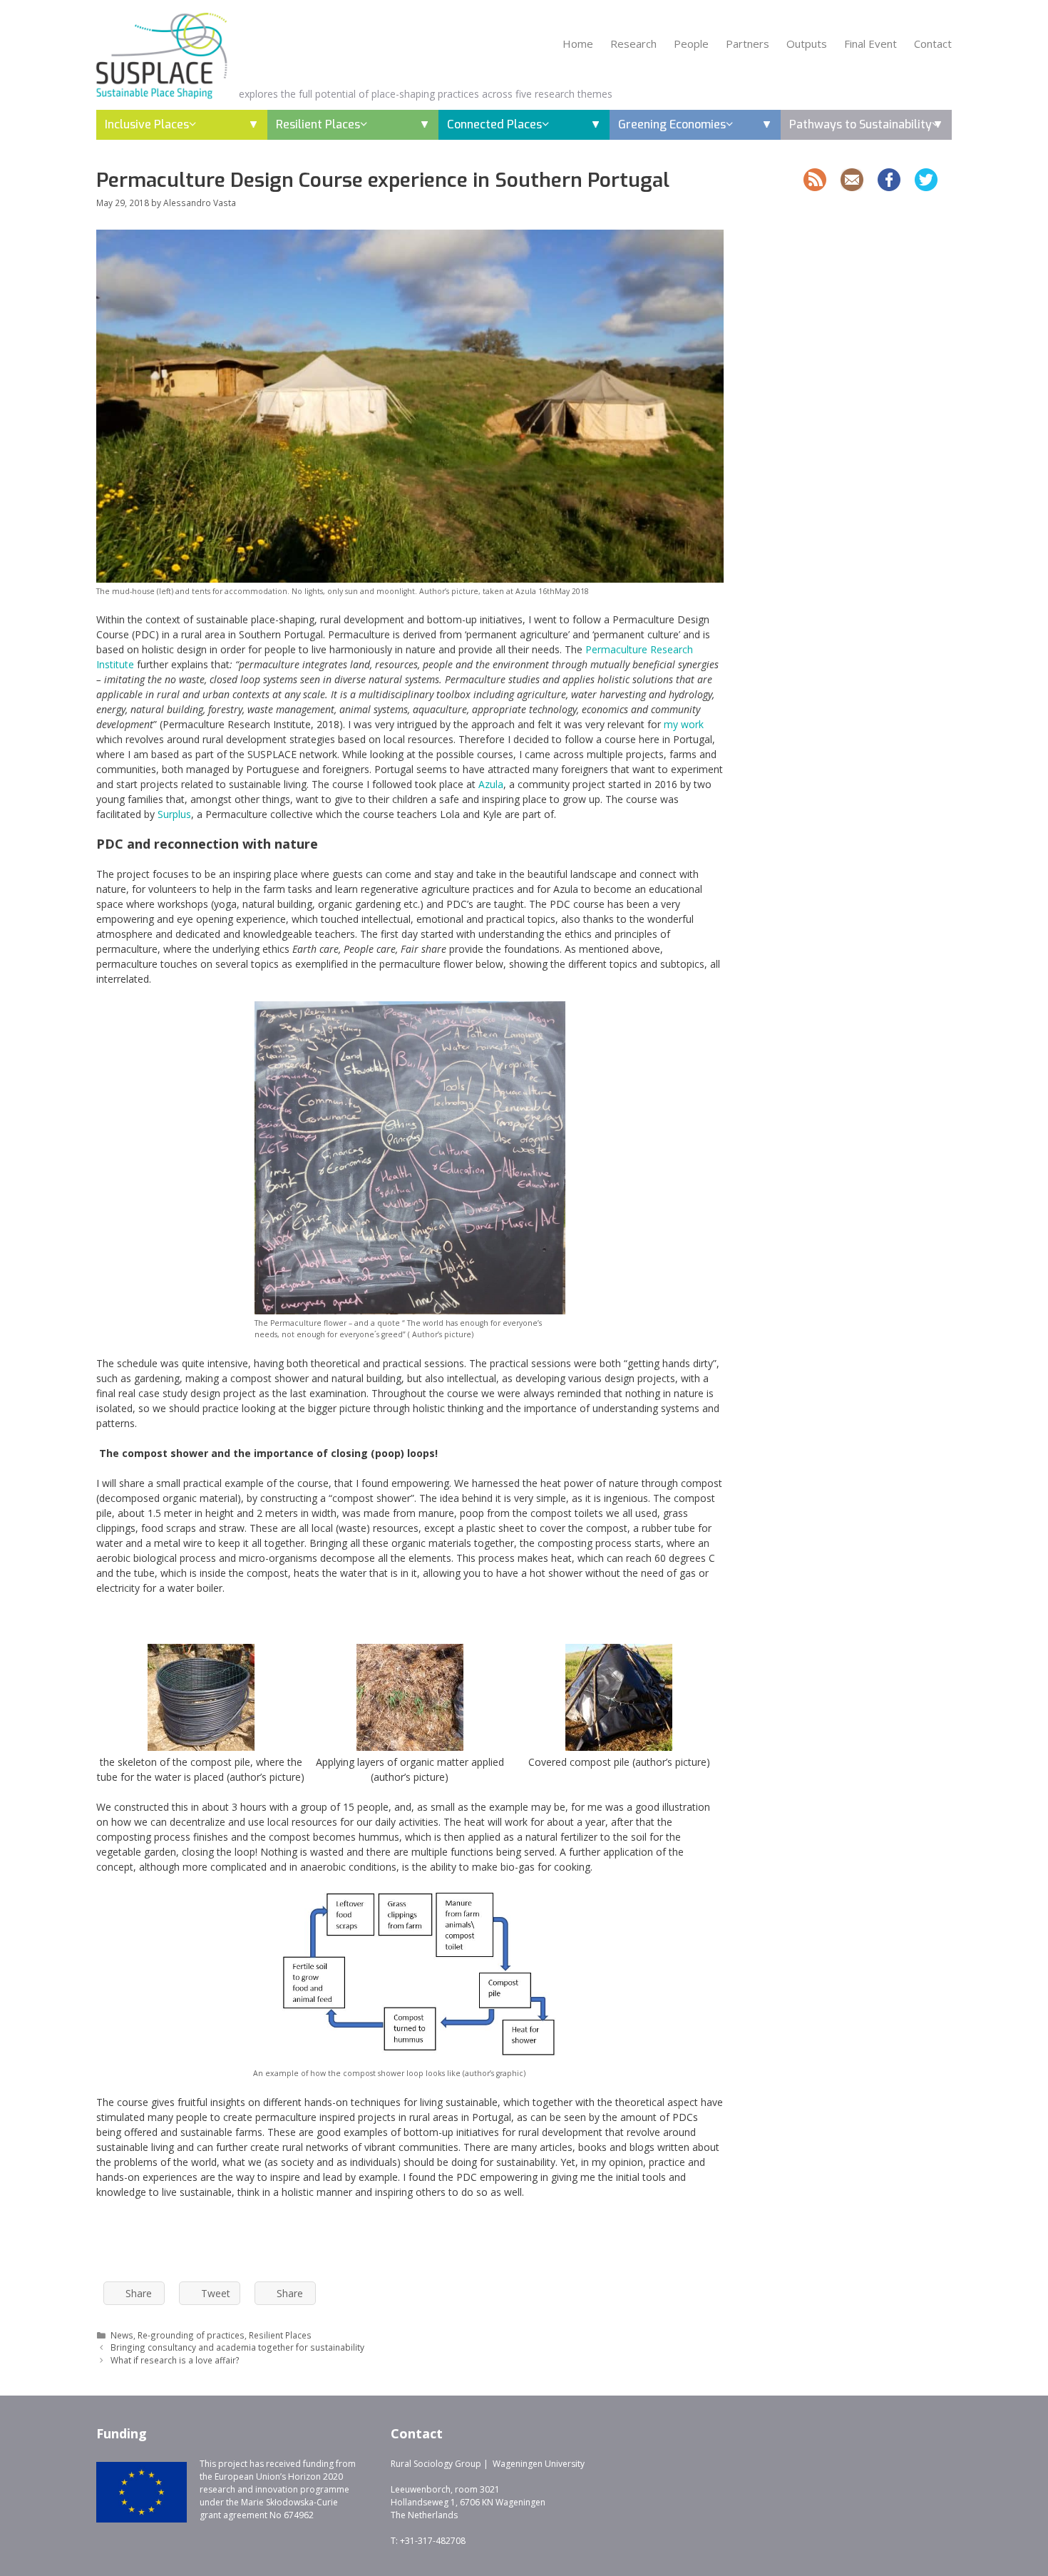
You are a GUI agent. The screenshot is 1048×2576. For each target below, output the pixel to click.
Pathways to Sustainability (861, 124)
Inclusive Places (147, 124)
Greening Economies (672, 124)
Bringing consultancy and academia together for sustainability (237, 2347)
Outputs (807, 44)
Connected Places (494, 124)
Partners (748, 44)
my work (684, 724)
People (691, 44)
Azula (491, 784)
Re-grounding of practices (191, 2335)
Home (578, 44)
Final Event (870, 44)
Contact (933, 44)
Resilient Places (318, 124)
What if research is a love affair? (175, 2360)
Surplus (174, 814)
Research (633, 44)
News (122, 2335)
